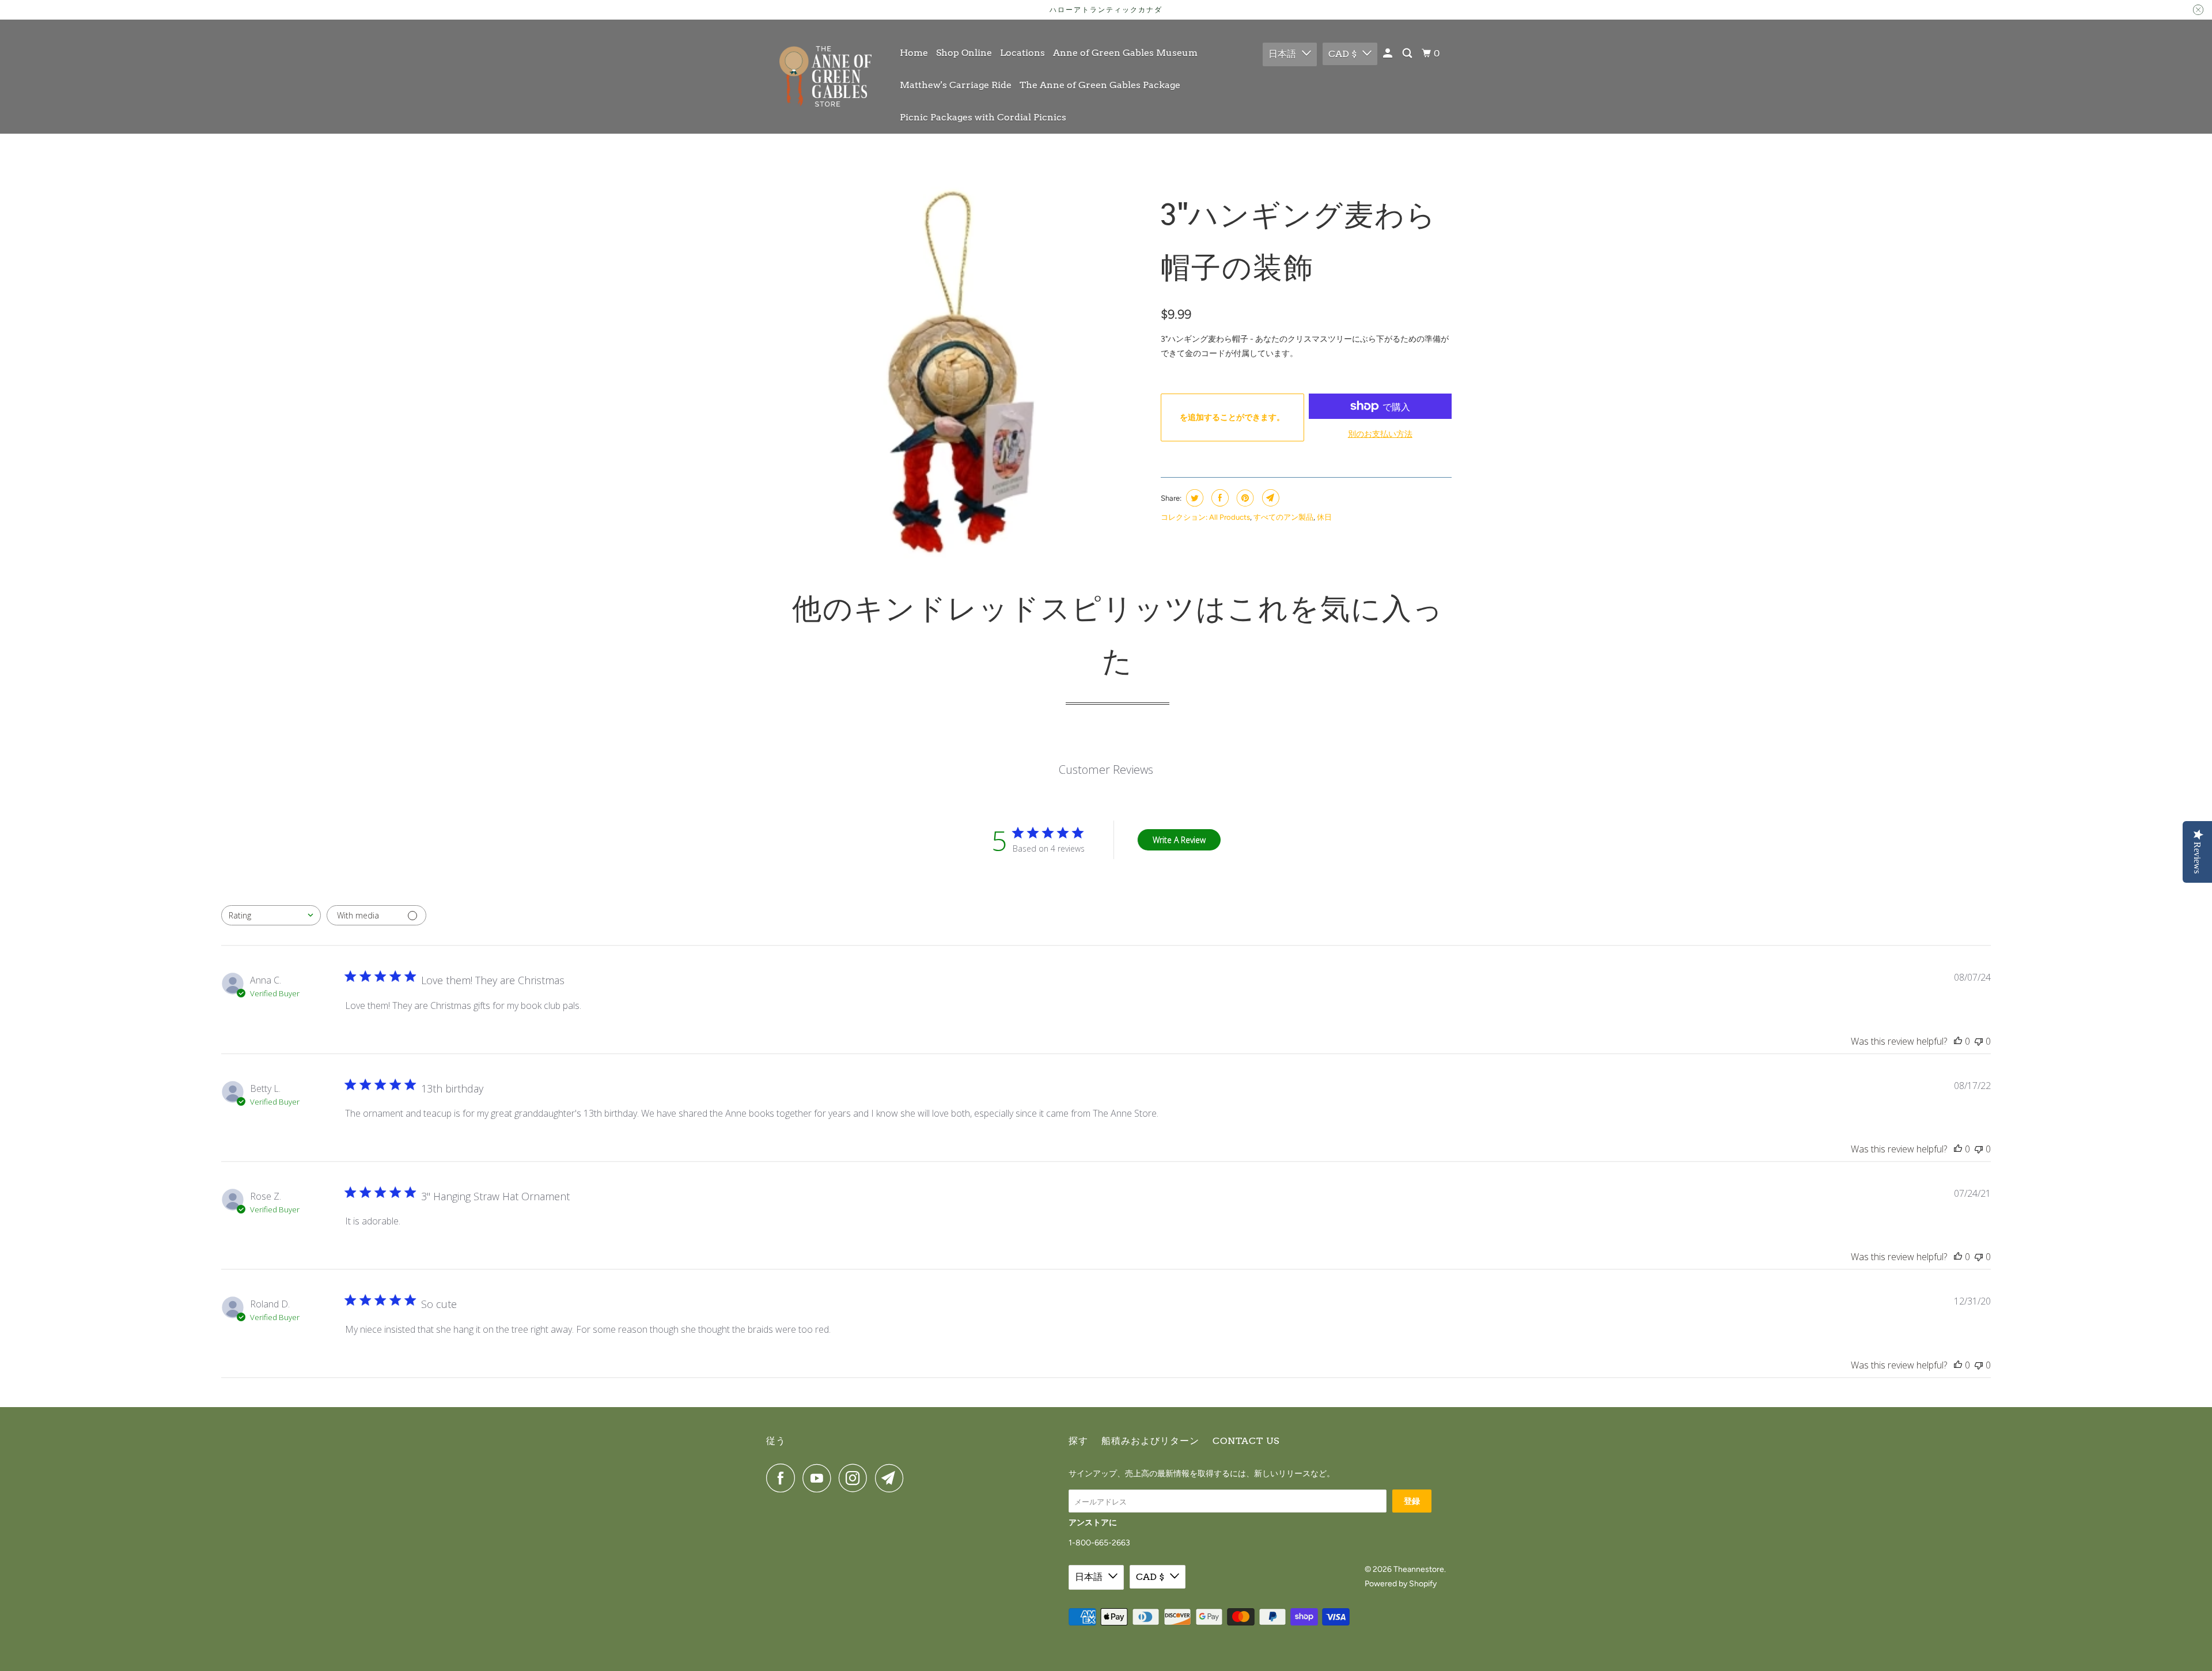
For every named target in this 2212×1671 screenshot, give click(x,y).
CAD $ (1342, 54)
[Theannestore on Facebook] (783, 1478)
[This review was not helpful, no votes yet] (1979, 1041)
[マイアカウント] (1389, 54)
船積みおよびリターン (1150, 1441)
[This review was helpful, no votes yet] (1958, 1041)
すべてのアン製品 (1283, 517)
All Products (1230, 517)
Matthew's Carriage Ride (956, 85)
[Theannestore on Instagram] (856, 1478)
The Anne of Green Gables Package (1100, 85)
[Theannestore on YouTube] (820, 1478)
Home (914, 53)
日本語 (1282, 54)
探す (1078, 1441)
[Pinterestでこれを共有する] (1244, 498)
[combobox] (271, 915)
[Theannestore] (825, 76)
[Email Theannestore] (892, 1478)
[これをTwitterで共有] (1193, 498)
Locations (1022, 53)
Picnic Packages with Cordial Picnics (983, 117)
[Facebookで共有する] (1219, 498)
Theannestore (1419, 1569)
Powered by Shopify (1401, 1584)
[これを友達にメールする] (1269, 498)
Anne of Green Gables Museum (1125, 53)
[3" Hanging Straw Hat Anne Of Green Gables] (961, 373)
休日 (1324, 517)
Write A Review (1179, 840)
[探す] (1408, 54)
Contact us (1246, 1441)
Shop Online (964, 53)
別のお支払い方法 (1380, 434)
